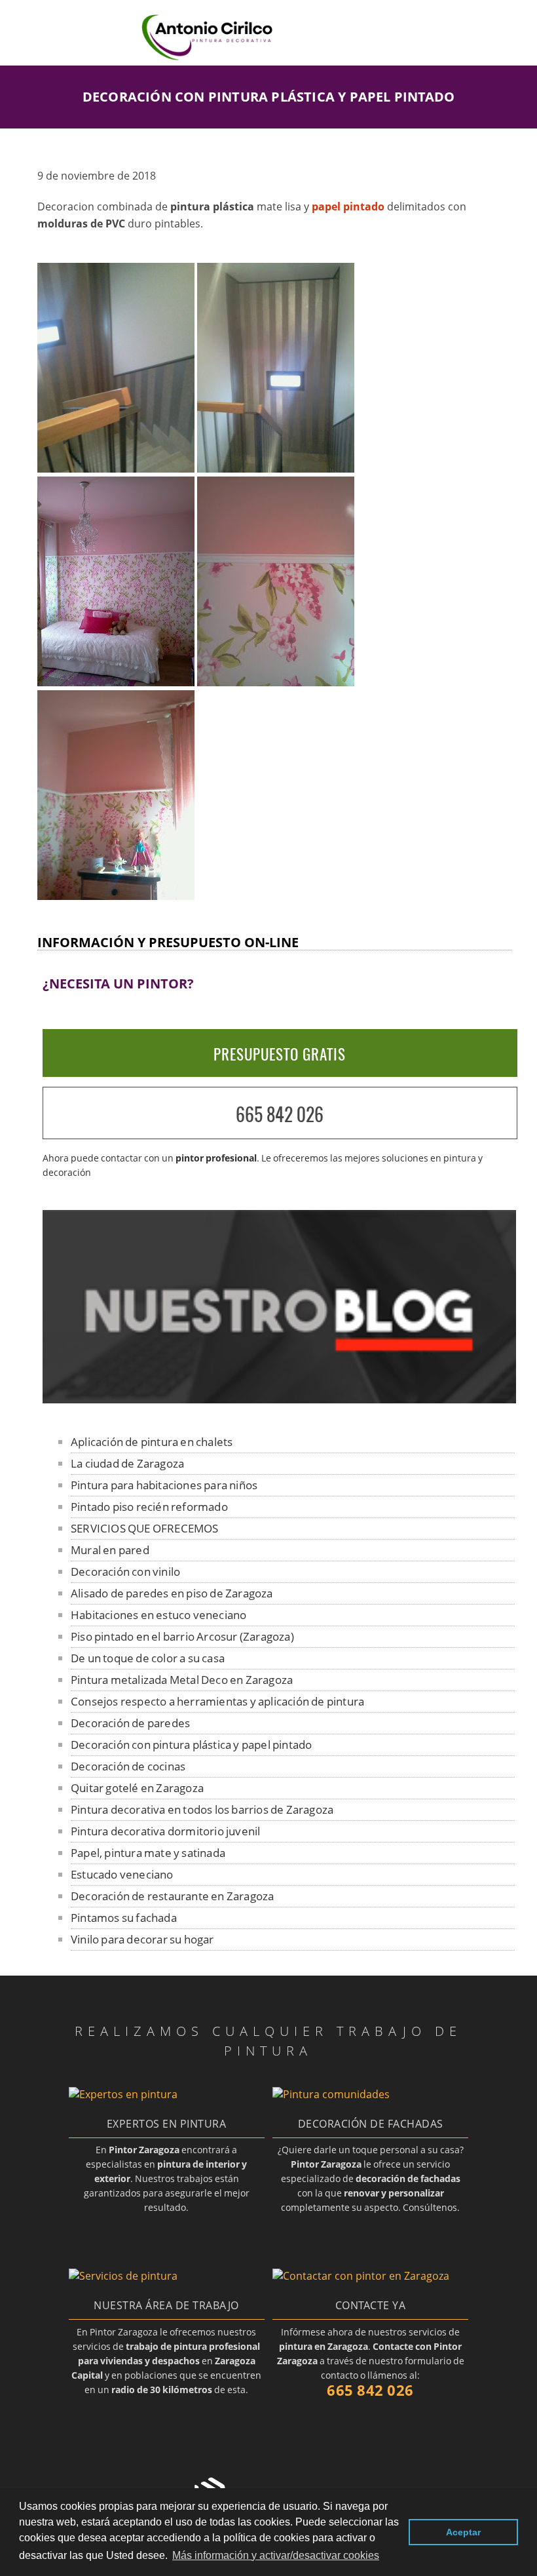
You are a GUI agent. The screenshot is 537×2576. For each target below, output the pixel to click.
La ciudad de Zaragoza (127, 1463)
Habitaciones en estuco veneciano (158, 1615)
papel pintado (348, 206)
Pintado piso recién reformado (149, 1507)
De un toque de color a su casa (148, 1658)
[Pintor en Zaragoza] (217, 56)
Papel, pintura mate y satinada (148, 1853)
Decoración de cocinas (128, 1766)
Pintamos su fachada (124, 1918)
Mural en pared (110, 1550)
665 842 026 (280, 1114)
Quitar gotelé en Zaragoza (137, 1788)
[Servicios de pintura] (123, 2276)
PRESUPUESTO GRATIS (280, 1054)
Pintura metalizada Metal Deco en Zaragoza (182, 1680)
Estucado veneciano (122, 1874)
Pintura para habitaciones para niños (164, 1485)
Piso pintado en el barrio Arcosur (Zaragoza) (182, 1636)
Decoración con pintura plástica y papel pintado (191, 1745)
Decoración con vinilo (125, 1571)
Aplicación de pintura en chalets (152, 1442)
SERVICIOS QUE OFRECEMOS (145, 1528)
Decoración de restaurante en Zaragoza (172, 1896)
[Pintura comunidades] (331, 2094)
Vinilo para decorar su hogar (142, 1939)
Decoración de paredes (130, 1723)
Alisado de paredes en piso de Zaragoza (172, 1593)
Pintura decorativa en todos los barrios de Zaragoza (202, 1809)
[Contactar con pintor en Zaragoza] (361, 2276)
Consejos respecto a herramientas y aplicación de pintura (217, 1701)
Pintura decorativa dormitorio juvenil (165, 1831)
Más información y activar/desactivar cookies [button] (276, 2555)
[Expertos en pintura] (123, 2094)
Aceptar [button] (463, 2532)
